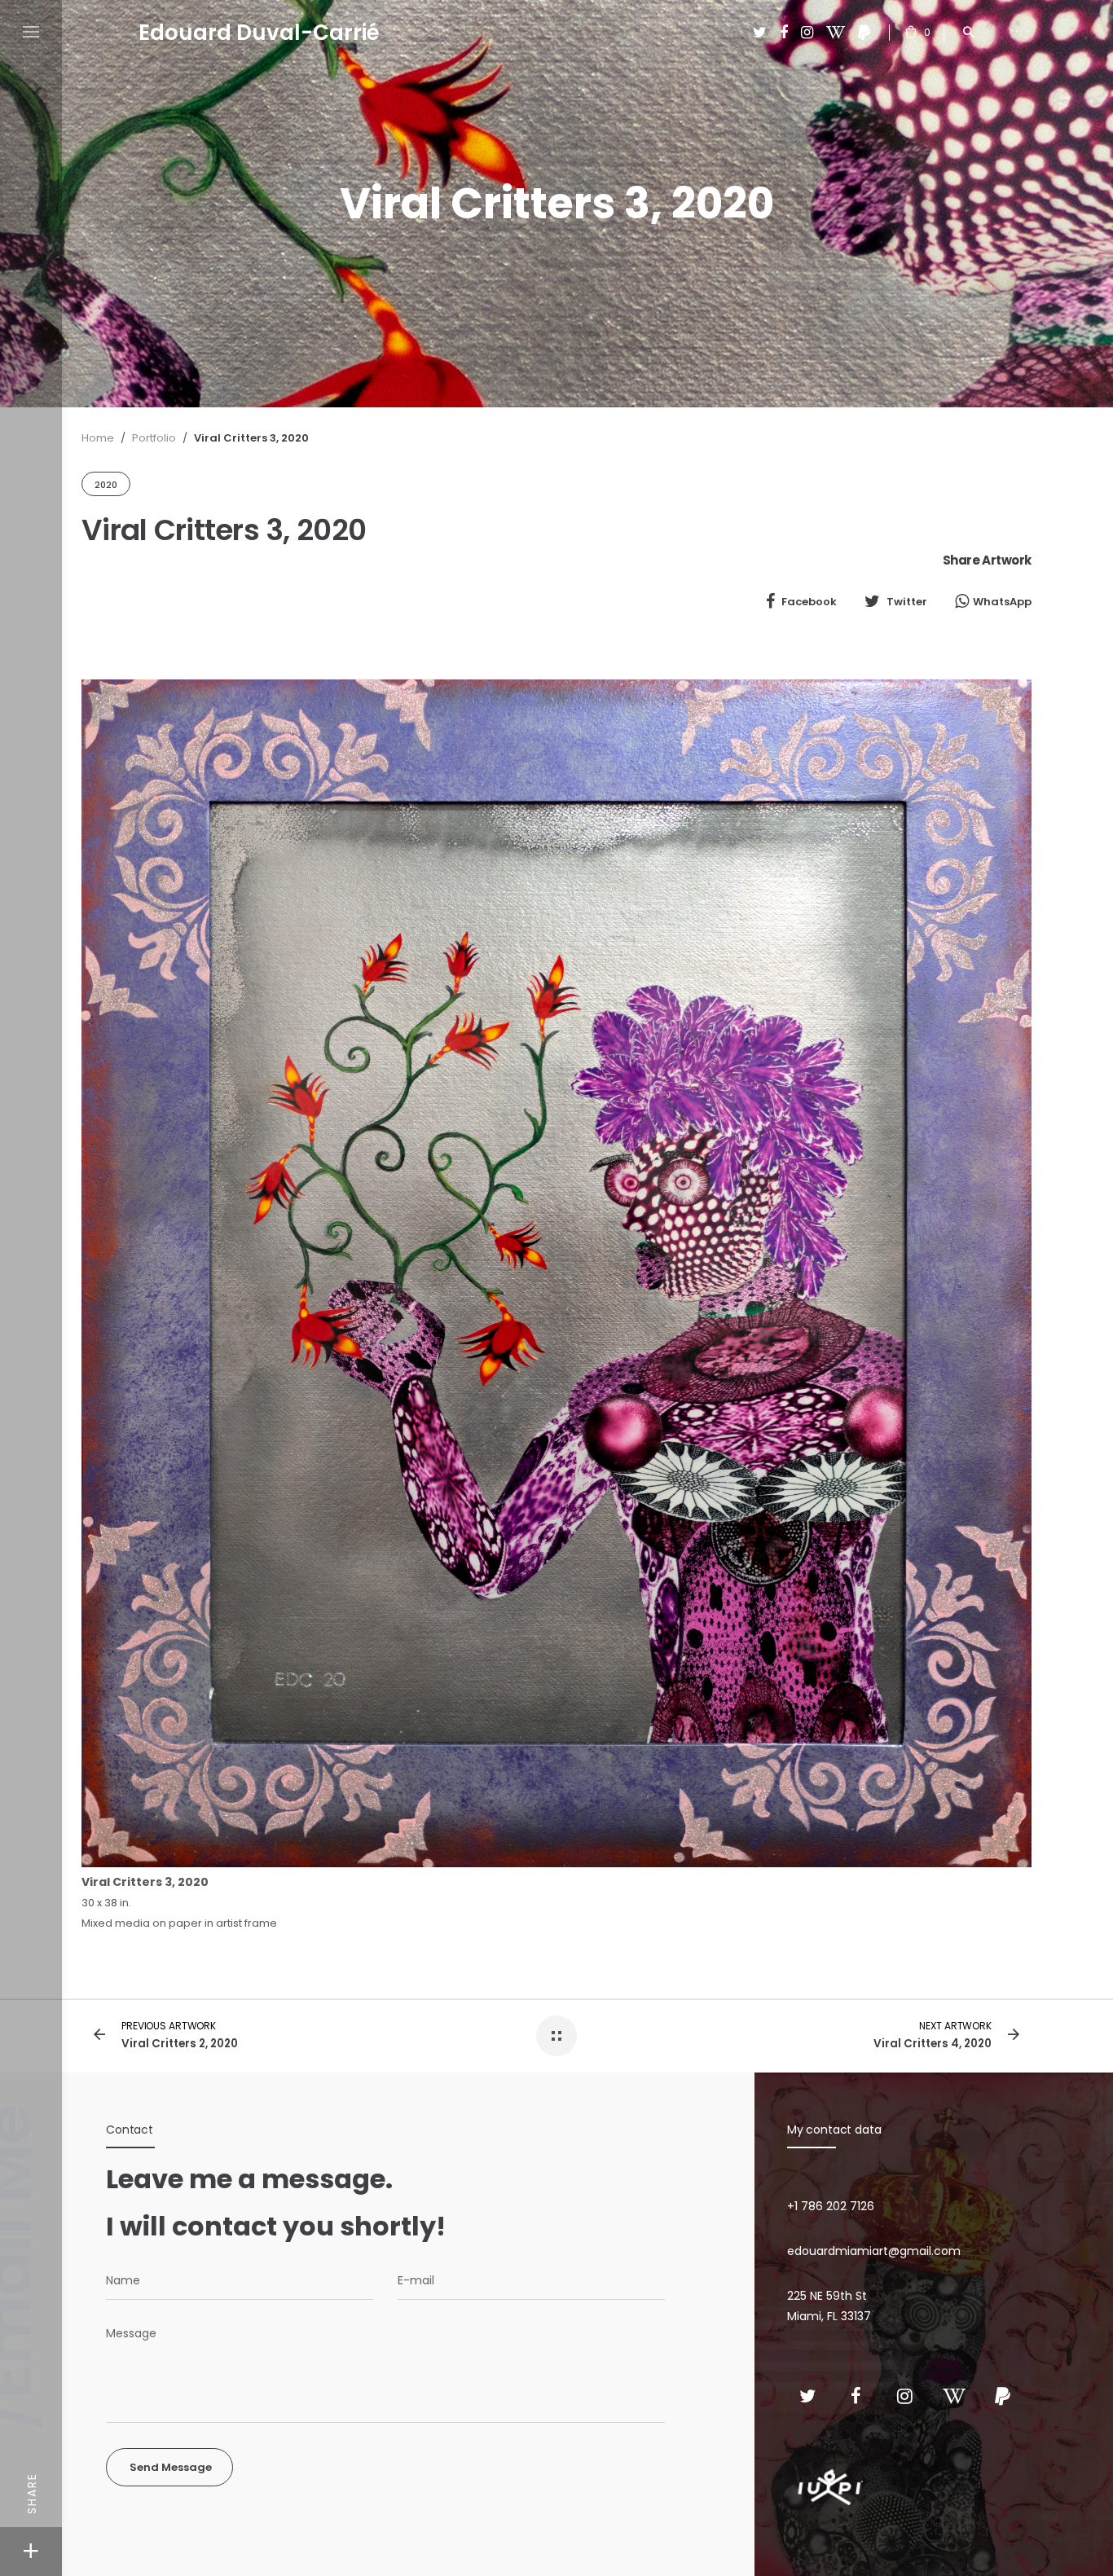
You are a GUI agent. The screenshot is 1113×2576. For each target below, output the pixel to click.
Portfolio (154, 438)
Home (98, 438)
